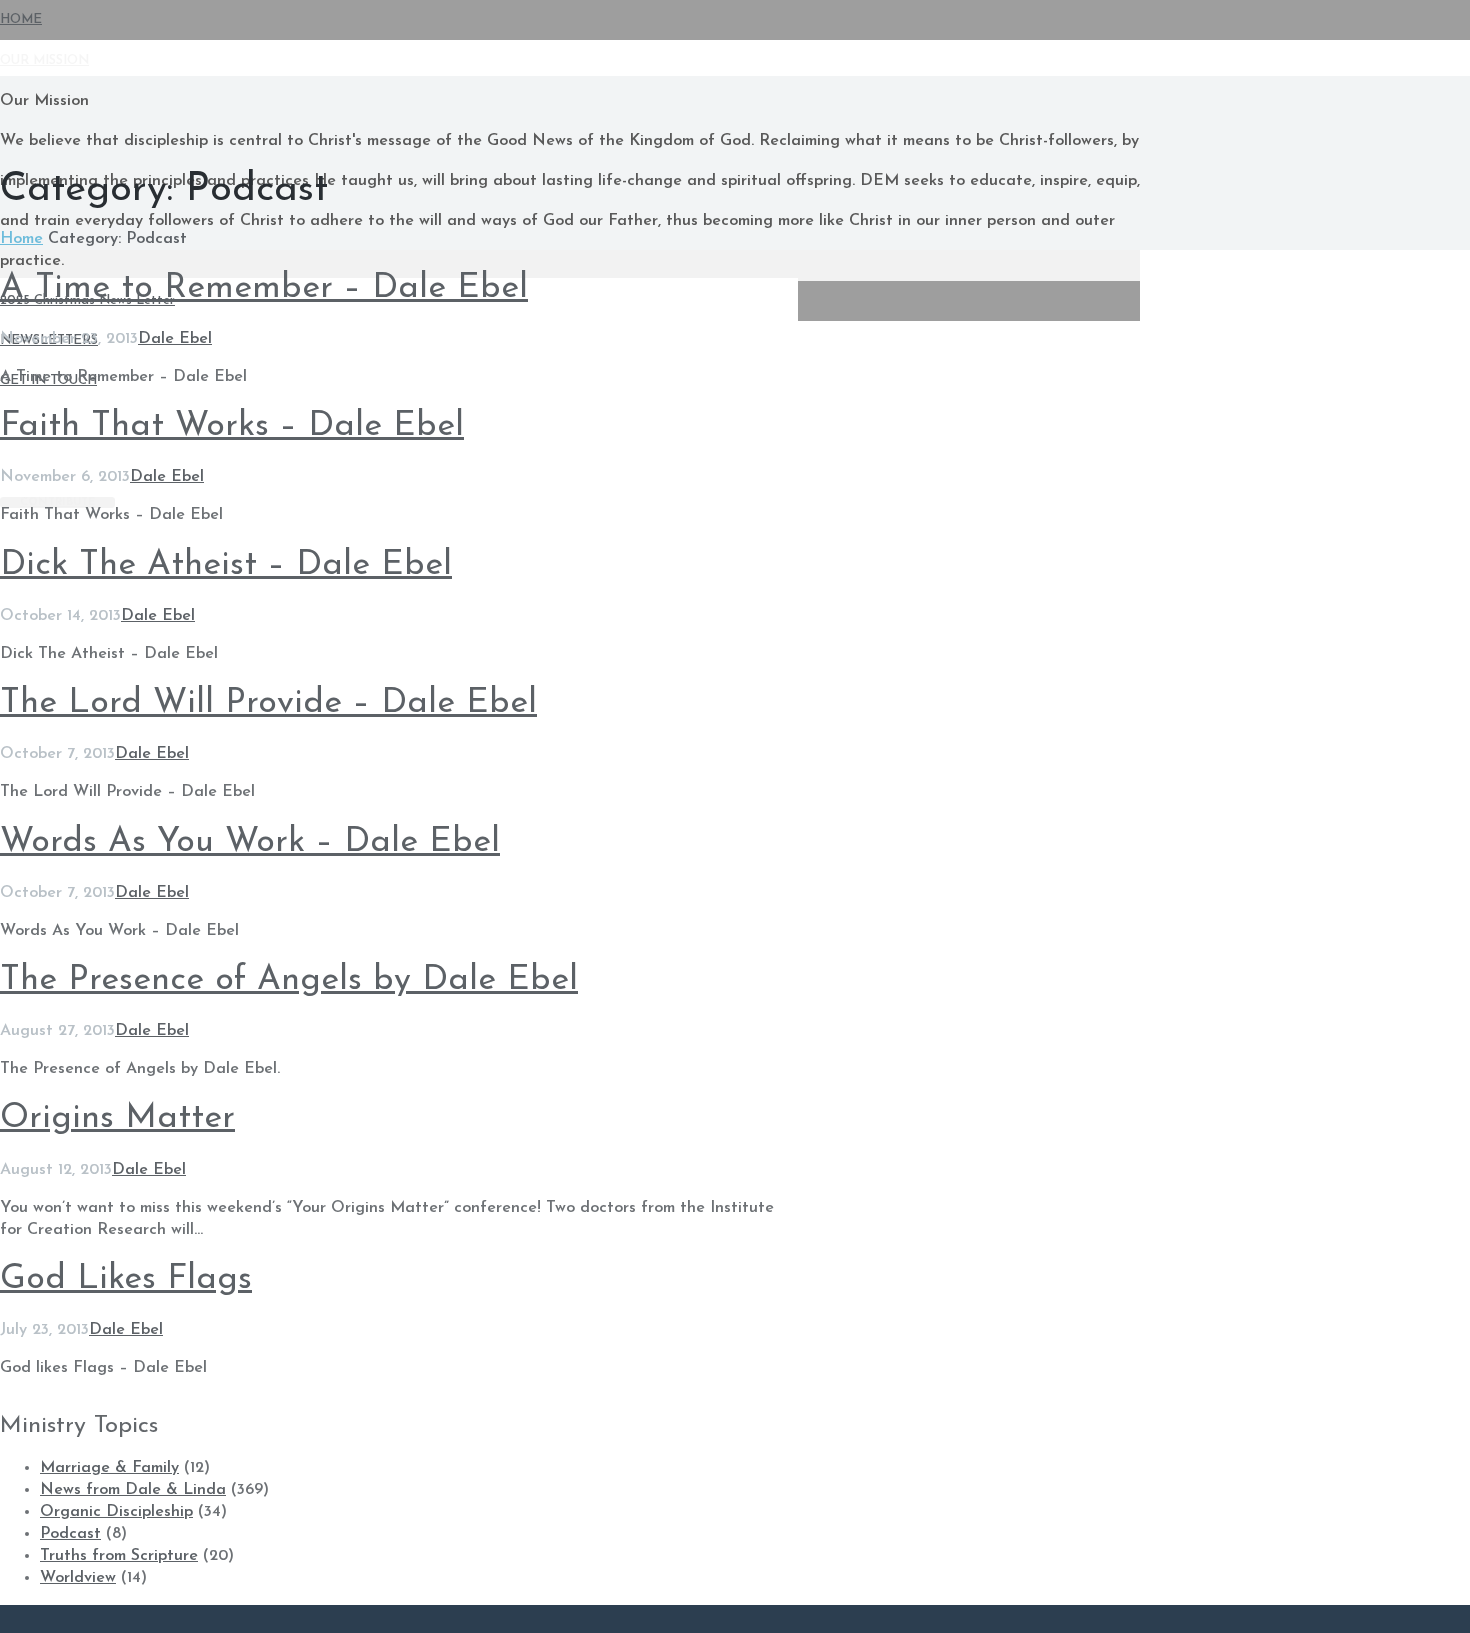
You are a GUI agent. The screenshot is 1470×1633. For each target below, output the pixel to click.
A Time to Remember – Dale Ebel (264, 288)
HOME (21, 19)
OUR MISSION (44, 60)
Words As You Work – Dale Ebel (250, 842)
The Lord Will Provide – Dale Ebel (268, 703)
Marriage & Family (109, 1468)
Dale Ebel (175, 339)
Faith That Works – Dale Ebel (232, 426)
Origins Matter (117, 1118)
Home (21, 239)
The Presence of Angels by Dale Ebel (289, 980)
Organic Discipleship (116, 1512)
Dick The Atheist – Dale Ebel (226, 565)
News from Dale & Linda (133, 1490)
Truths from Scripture (119, 1556)
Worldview (78, 1578)
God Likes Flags (126, 1279)
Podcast (70, 1534)
